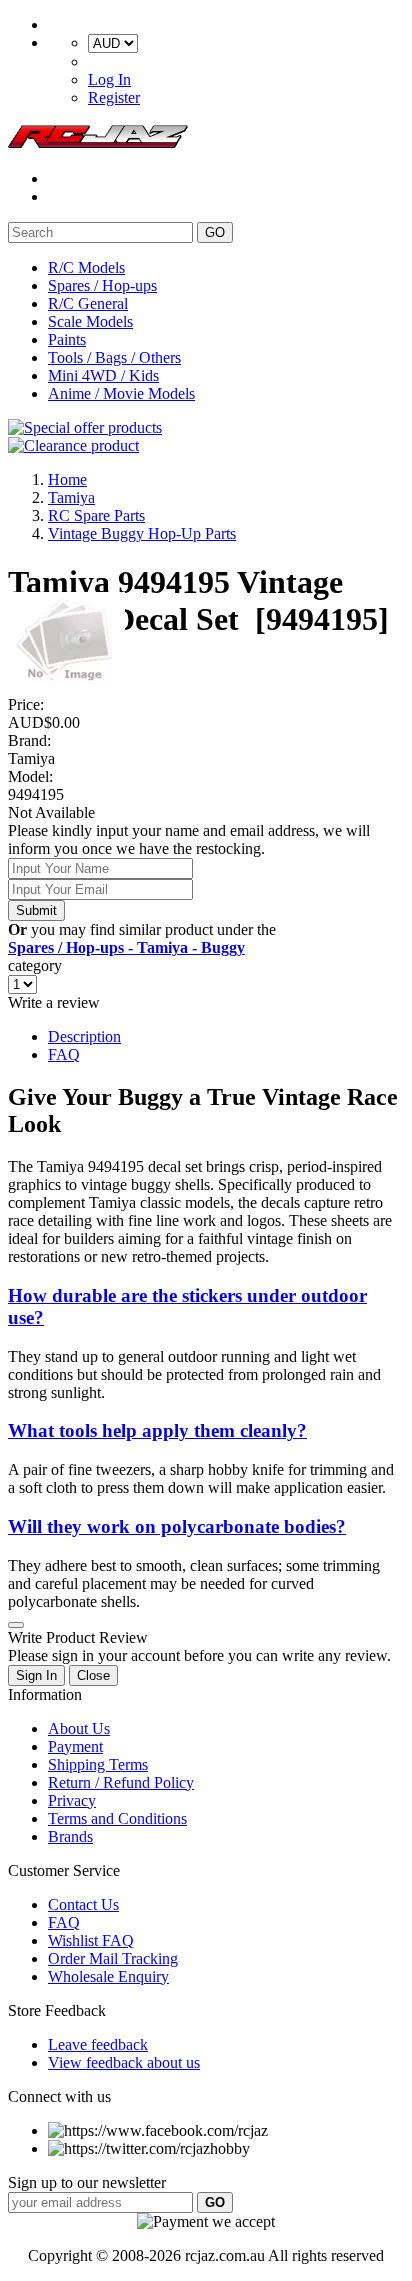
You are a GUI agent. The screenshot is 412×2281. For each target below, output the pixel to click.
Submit (36, 910)
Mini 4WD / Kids (103, 375)
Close (93, 1675)
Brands (70, 1836)
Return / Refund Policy (121, 1782)
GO (215, 232)
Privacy (72, 1800)
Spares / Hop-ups (102, 285)
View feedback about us (124, 2062)
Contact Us (83, 1904)
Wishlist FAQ (91, 1940)
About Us (79, 1728)
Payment (75, 1746)
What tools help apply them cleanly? (157, 1430)
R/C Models (86, 267)
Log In (109, 79)
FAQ (64, 1054)
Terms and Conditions (117, 1818)
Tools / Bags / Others (114, 357)
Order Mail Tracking (113, 1958)
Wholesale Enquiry (108, 1976)
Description (84, 1036)
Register (114, 97)
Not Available (51, 812)
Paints (67, 339)
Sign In (36, 1675)
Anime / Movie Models (121, 393)
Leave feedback (98, 2044)
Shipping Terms (98, 1764)
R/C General (88, 303)
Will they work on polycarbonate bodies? (177, 1526)
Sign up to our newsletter (87, 2182)
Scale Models (90, 321)
